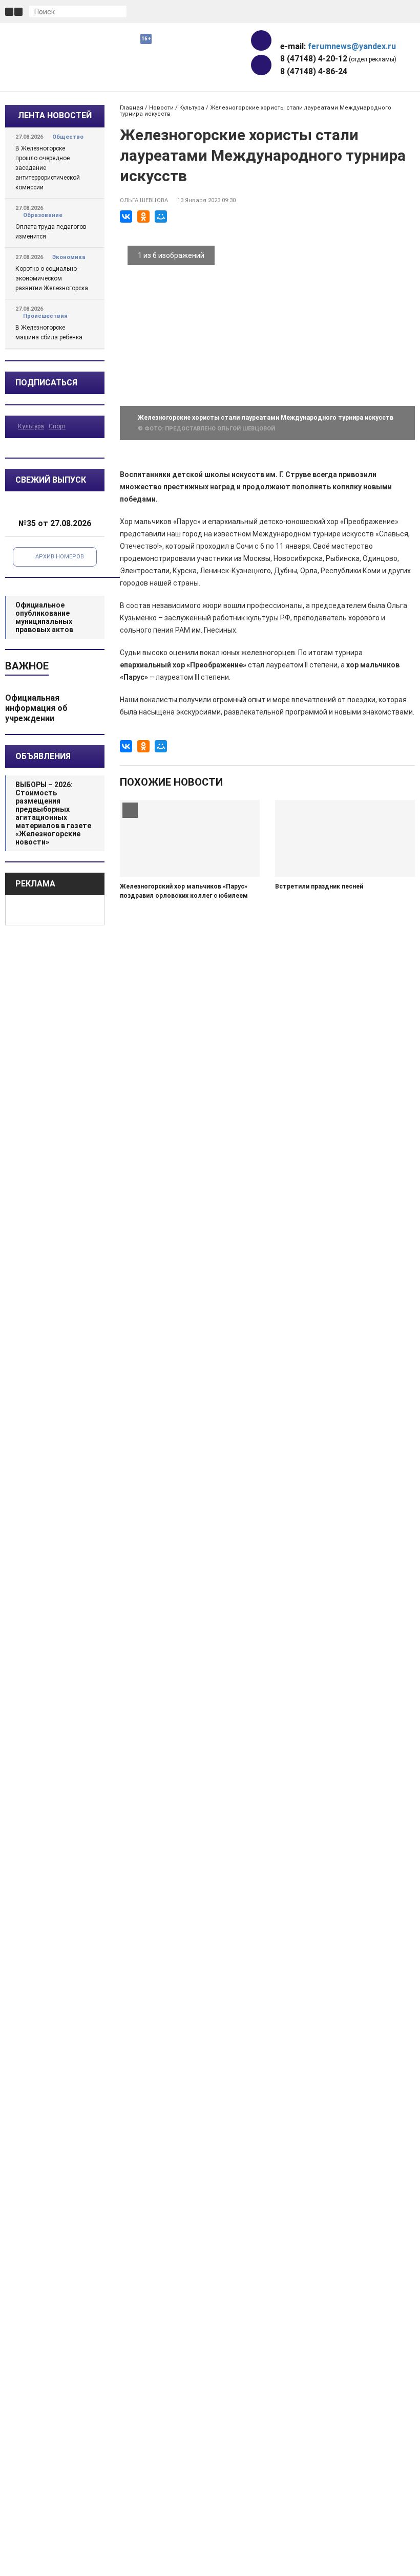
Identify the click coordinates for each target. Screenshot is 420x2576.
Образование (43, 215)
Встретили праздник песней (319, 886)
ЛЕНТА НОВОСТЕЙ (55, 115)
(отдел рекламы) (338, 59)
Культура (31, 426)
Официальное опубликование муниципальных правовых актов (44, 617)
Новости (161, 108)
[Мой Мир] (161, 217)
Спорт (57, 426)
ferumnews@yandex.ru (352, 46)
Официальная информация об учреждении (36, 708)
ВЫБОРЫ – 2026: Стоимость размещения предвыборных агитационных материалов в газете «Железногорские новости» (53, 813)
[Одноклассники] (143, 217)
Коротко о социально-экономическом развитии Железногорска (52, 278)
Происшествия (45, 316)
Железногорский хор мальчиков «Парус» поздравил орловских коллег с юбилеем (184, 891)
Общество (68, 137)
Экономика (69, 257)
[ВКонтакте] (126, 217)
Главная (132, 108)
